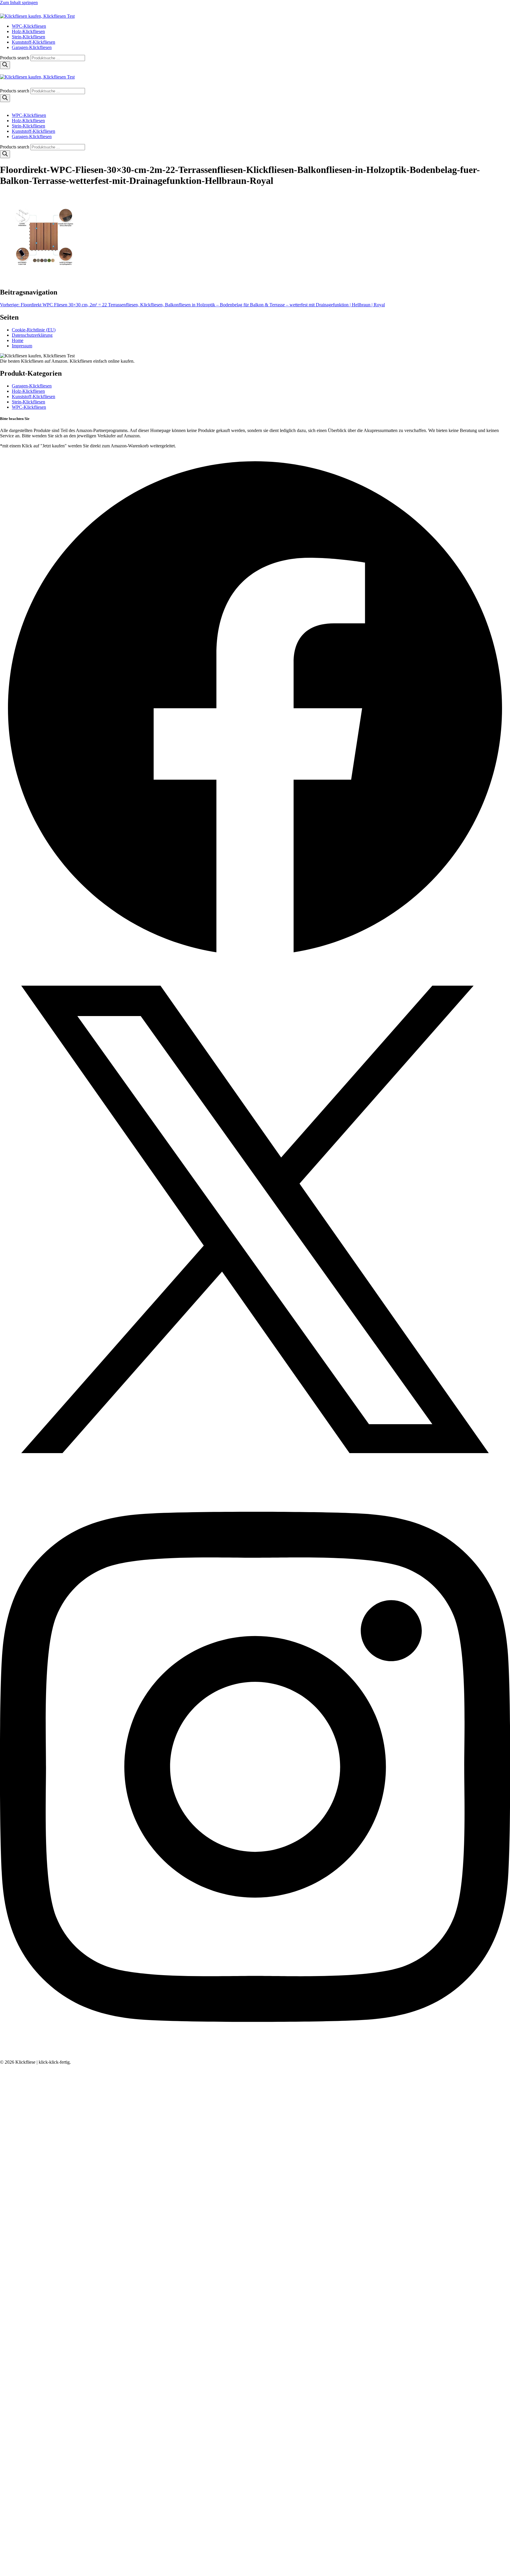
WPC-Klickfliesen (29, 26)
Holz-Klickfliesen (28, 31)
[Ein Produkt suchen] (6, 11)
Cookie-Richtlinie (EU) (34, 330)
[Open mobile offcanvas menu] (2, 72)
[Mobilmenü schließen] (2, 105)
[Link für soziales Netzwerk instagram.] (255, 2057)
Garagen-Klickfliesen (32, 47)
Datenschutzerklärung (32, 335)
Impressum (22, 346)
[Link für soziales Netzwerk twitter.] (255, 1473)
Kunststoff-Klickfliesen (33, 42)
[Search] (5, 65)
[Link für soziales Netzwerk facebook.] (255, 962)
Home (18, 340)
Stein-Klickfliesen (28, 37)
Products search (15, 58)
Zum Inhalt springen (19, 3)
